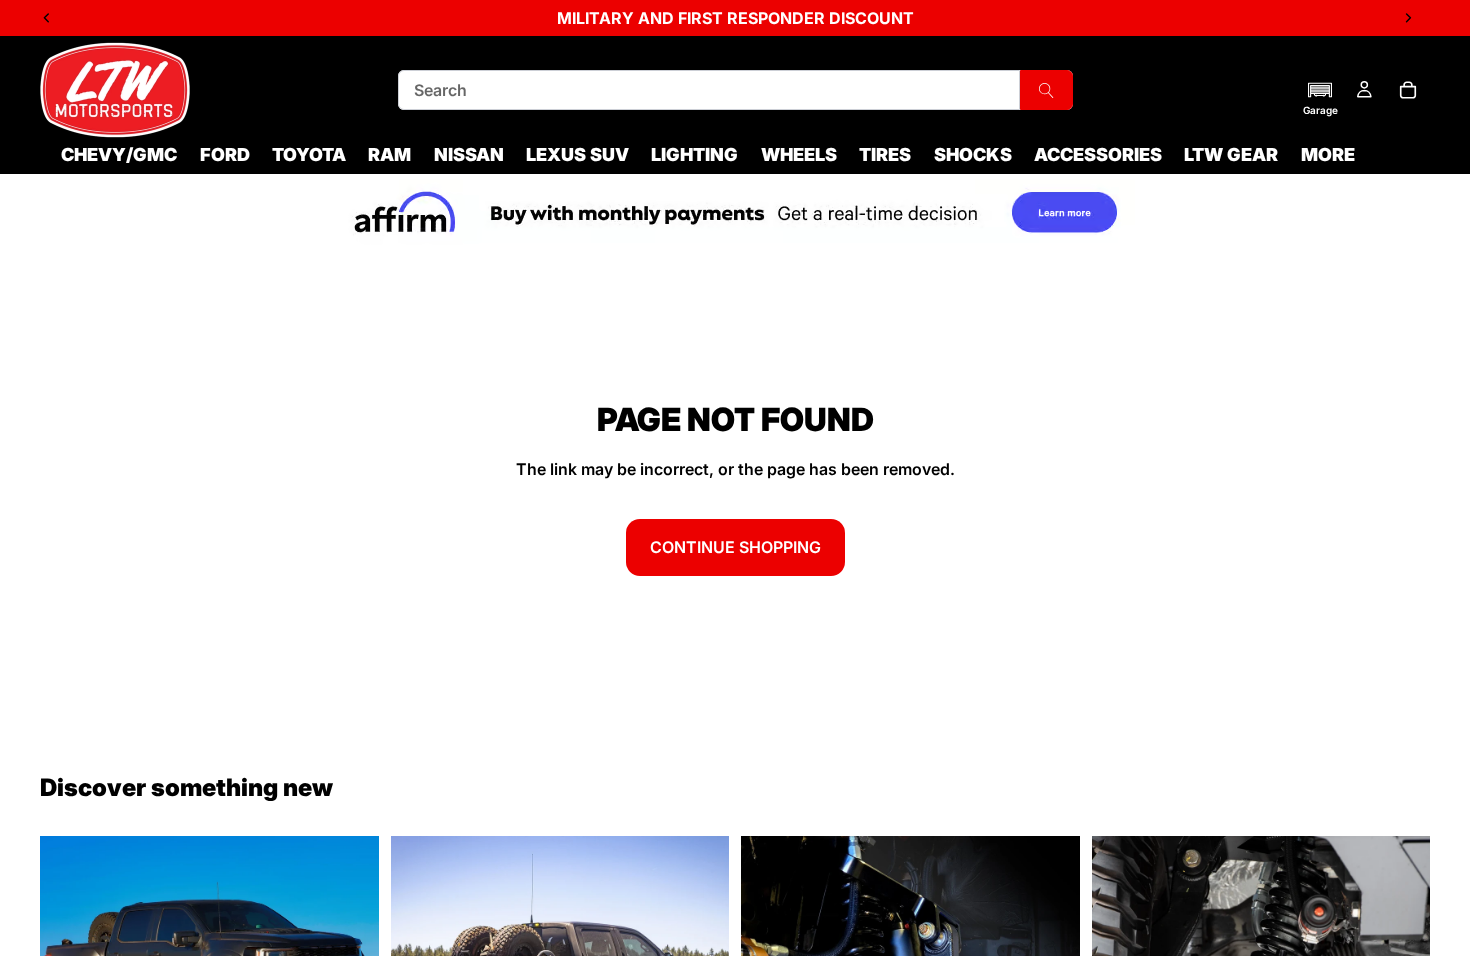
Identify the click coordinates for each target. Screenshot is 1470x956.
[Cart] (1408, 90)
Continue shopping (735, 547)
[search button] (1046, 90)
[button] (1320, 98)
